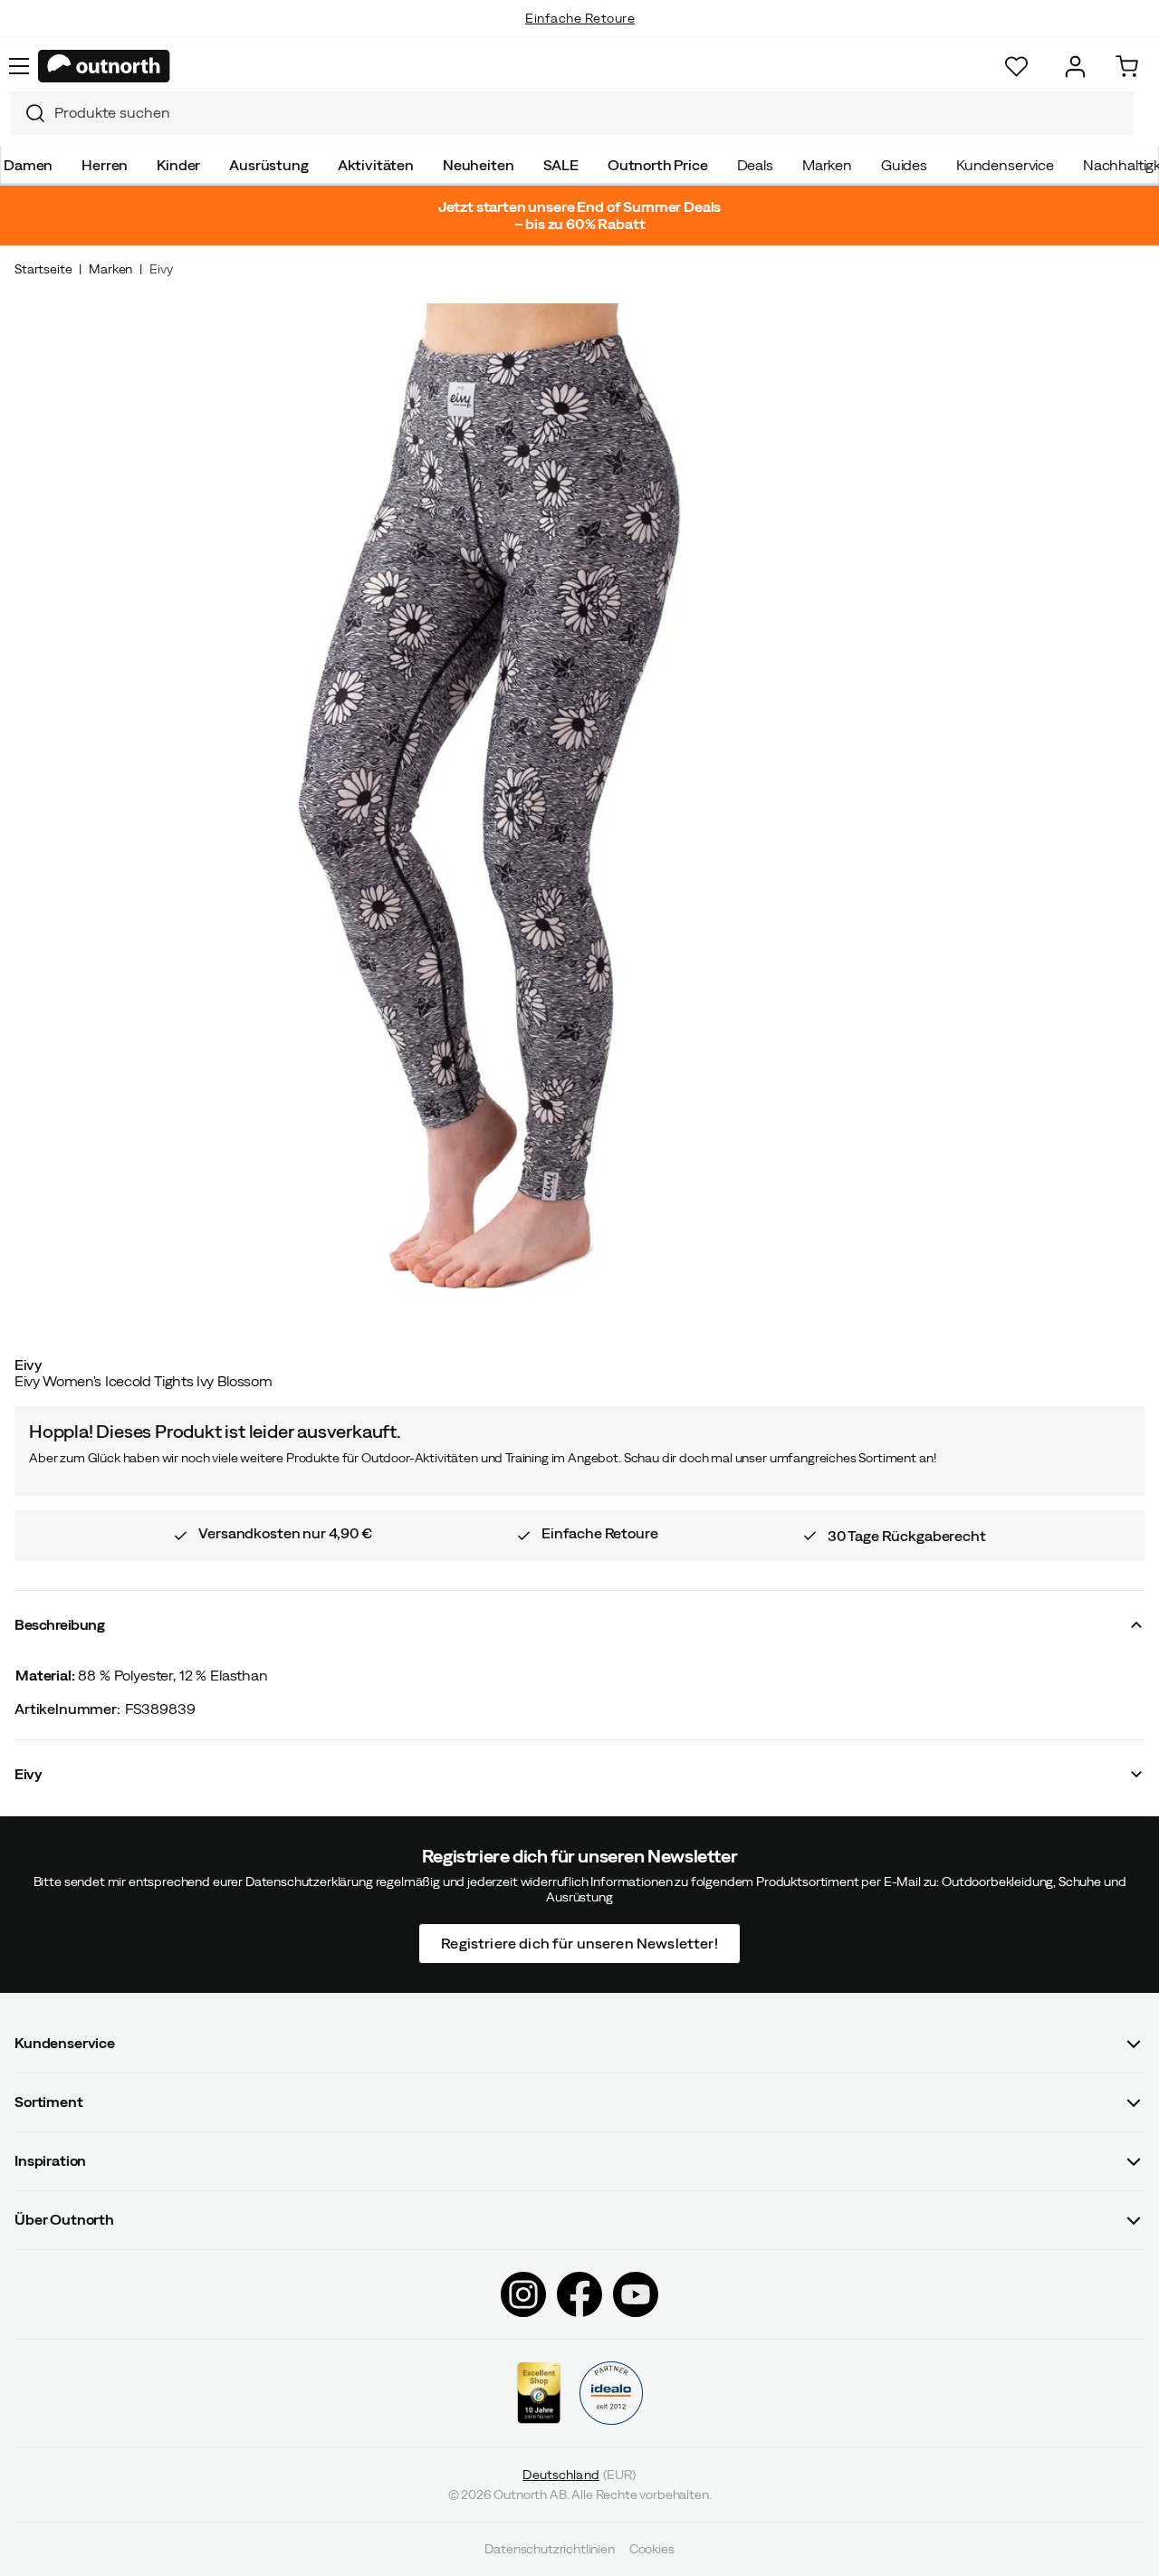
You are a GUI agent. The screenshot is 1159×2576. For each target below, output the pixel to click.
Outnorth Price (658, 165)
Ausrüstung (268, 165)
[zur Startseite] (104, 66)
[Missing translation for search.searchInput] (28, 113)
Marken (827, 165)
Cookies (652, 2549)
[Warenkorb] (1127, 67)
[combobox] (572, 113)
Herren (105, 165)
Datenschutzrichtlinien (549, 2549)
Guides (904, 165)
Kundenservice (1005, 165)
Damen (28, 165)
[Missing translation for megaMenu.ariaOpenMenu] (19, 66)
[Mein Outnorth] (1075, 67)
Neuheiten (479, 165)
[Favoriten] (1016, 67)
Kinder (178, 165)
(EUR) (579, 2475)
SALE (561, 165)
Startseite (43, 269)
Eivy (161, 269)
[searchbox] (589, 113)
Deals (755, 165)
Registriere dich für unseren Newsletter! (579, 1942)
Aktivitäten (376, 165)
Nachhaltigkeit (580, 36)
